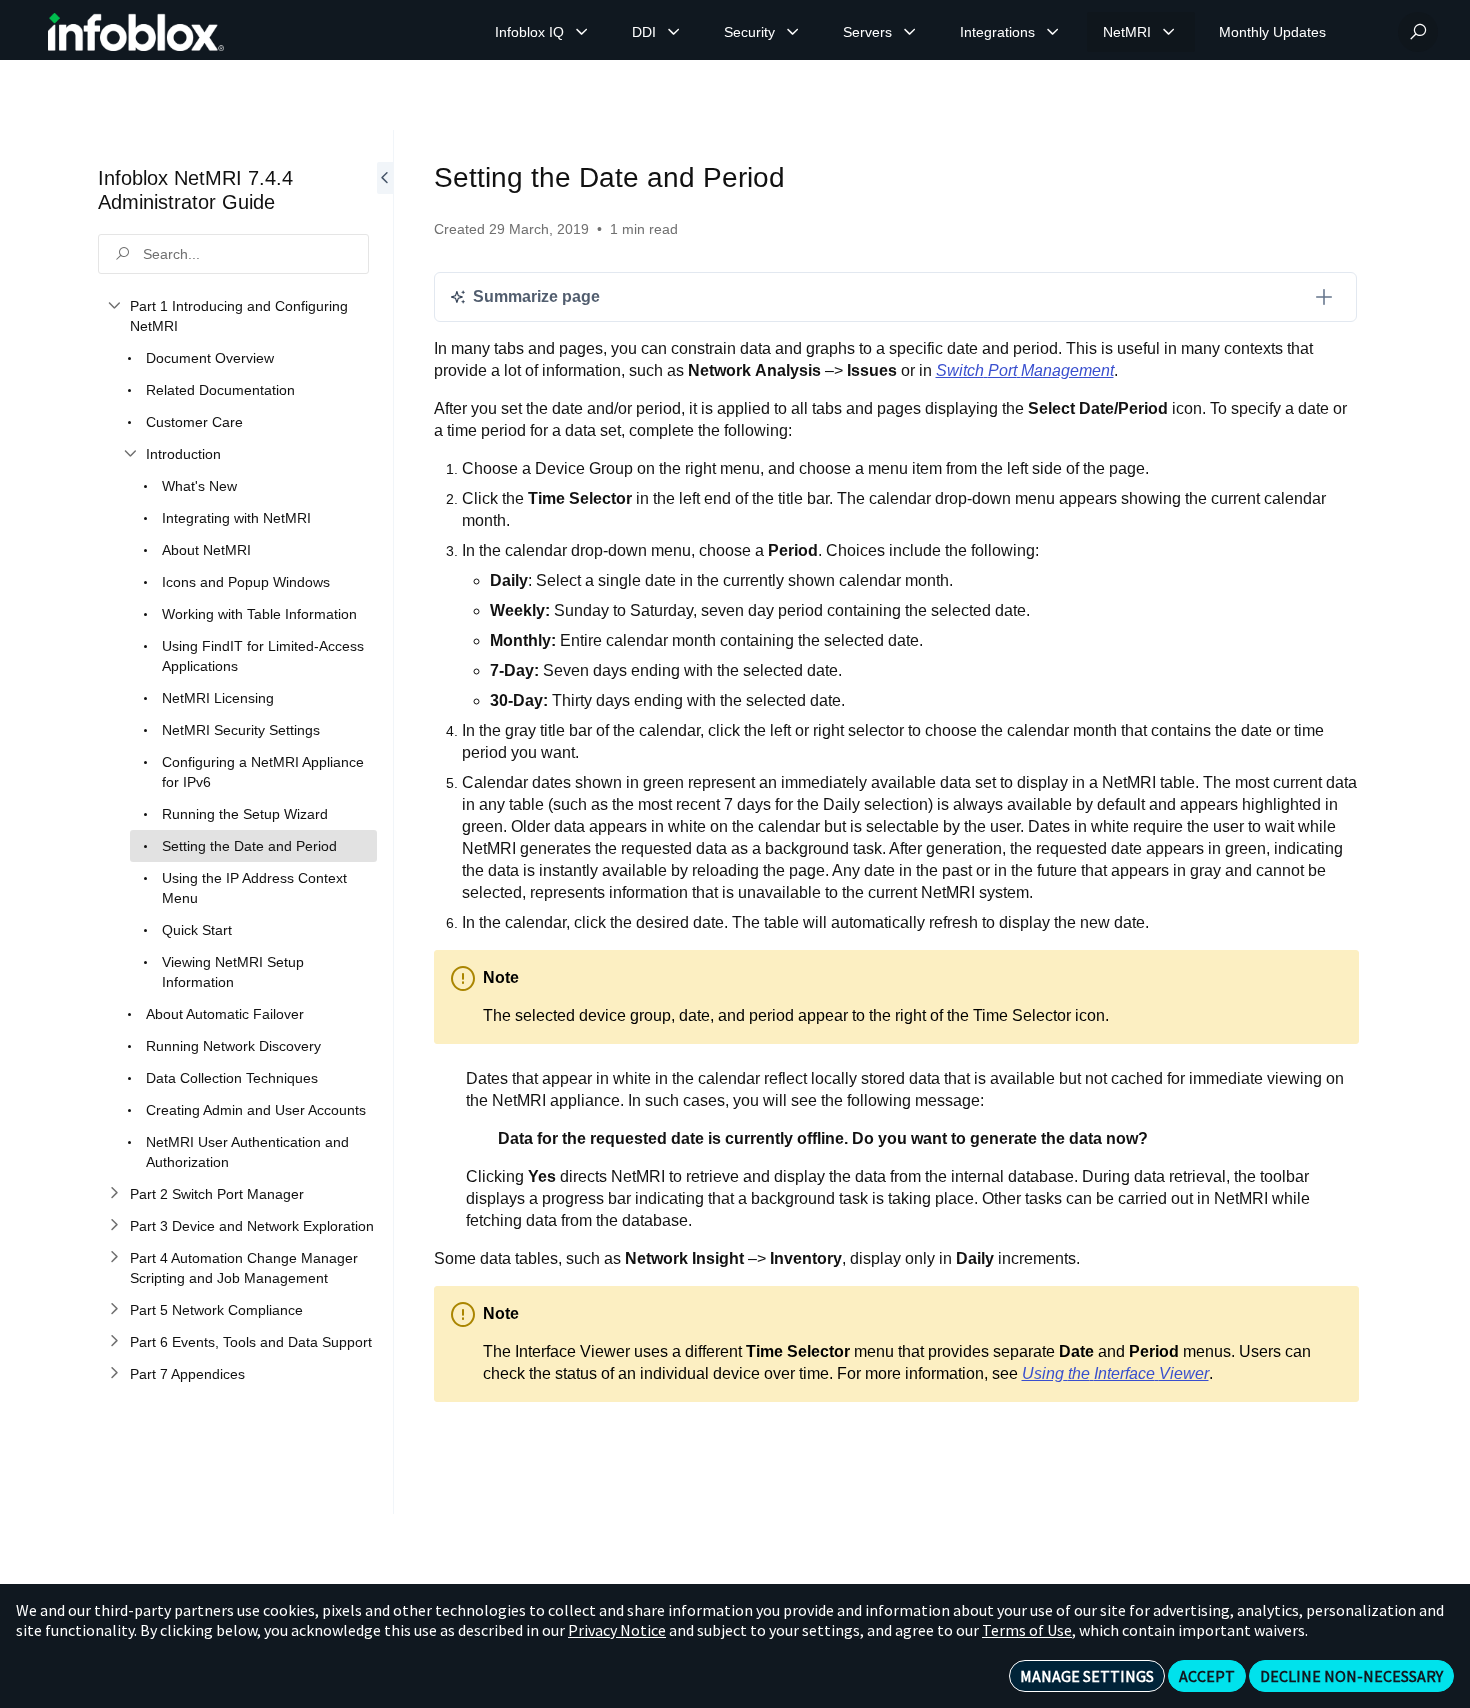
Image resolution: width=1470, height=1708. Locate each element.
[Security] (793, 32)
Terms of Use (1027, 1630)
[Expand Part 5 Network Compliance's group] (114, 1310)
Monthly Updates (1272, 32)
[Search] (1418, 32)
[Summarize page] (1324, 297)
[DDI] (674, 32)
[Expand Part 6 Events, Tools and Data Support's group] (114, 1342)
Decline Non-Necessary (1351, 1676)
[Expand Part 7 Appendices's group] (114, 1374)
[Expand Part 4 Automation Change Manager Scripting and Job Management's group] (114, 1258)
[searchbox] (233, 254)
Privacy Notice (617, 1630)
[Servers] (910, 32)
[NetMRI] (1169, 32)
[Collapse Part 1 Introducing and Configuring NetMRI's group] (114, 306)
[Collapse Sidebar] (385, 822)
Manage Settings (1087, 1676)
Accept (1207, 1676)
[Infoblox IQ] (582, 32)
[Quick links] (136, 32)
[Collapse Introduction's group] (130, 454)
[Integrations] (1053, 32)
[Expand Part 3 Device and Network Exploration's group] (114, 1226)
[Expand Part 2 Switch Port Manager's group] (114, 1194)
